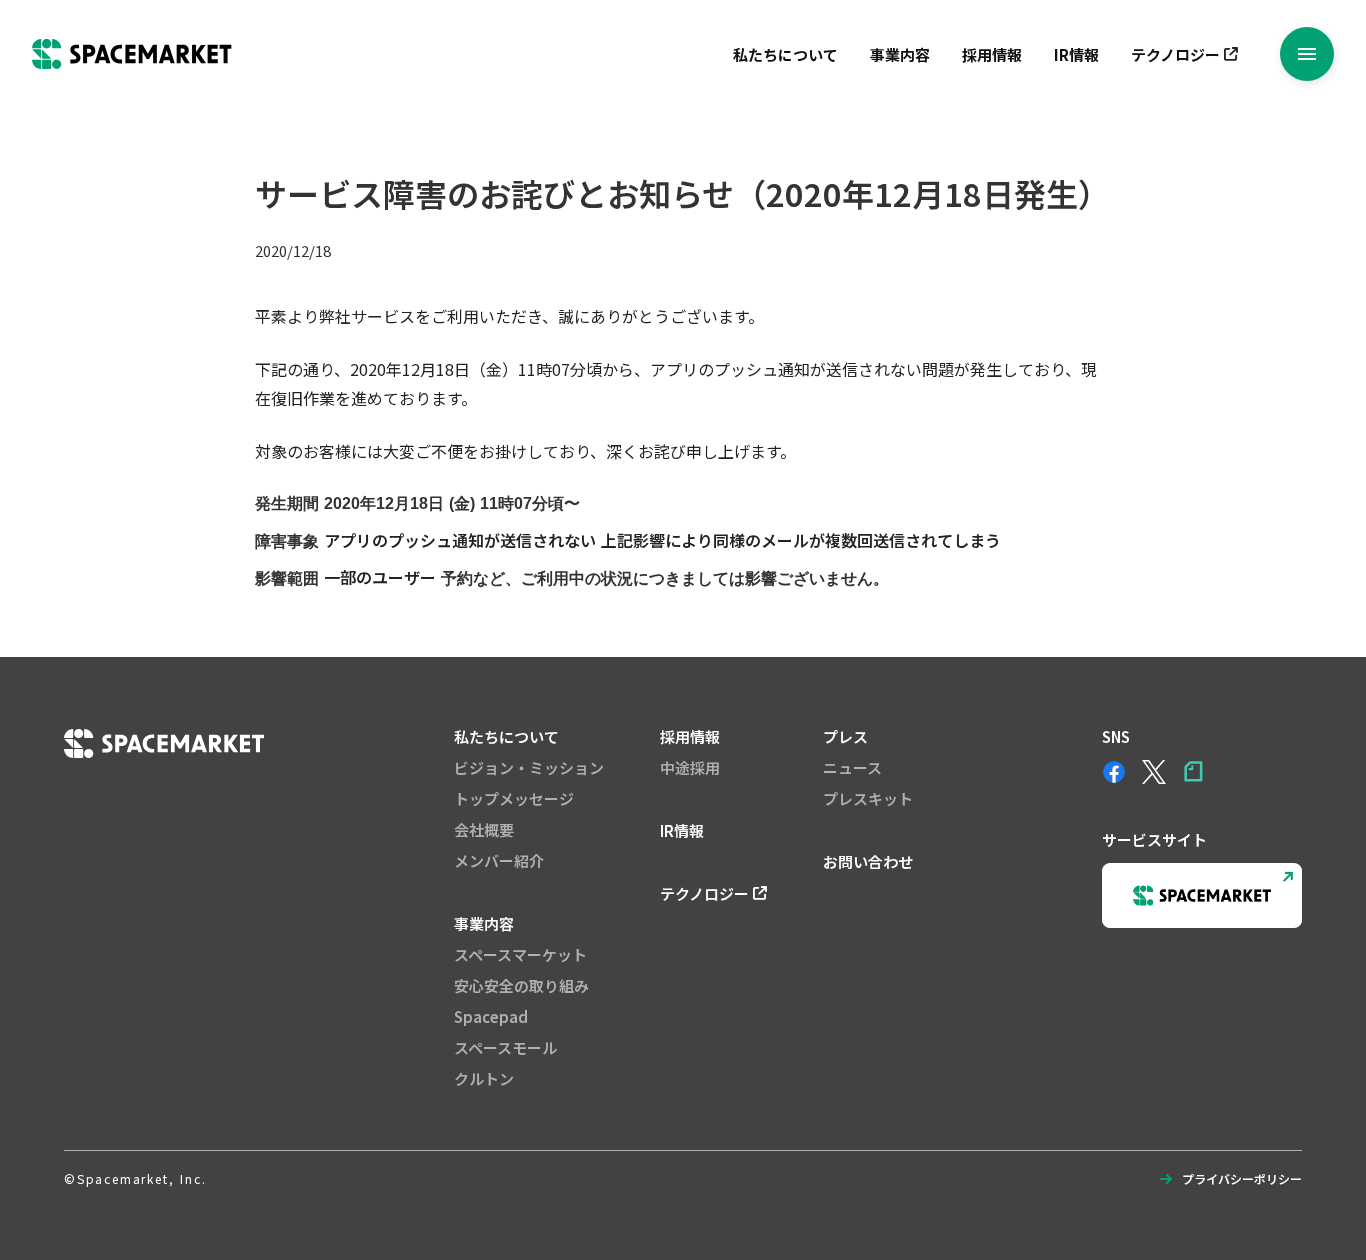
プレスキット (868, 798)
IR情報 (1076, 54)
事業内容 (900, 54)
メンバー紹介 (499, 860)
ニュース (852, 767)
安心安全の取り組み (521, 985)
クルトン (484, 1078)
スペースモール (505, 1047)
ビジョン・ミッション (529, 767)
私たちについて (785, 54)
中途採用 (690, 767)
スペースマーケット (520, 954)
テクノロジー (1175, 54)
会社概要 (484, 829)
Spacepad (491, 1016)
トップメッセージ (514, 798)
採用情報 (992, 54)
